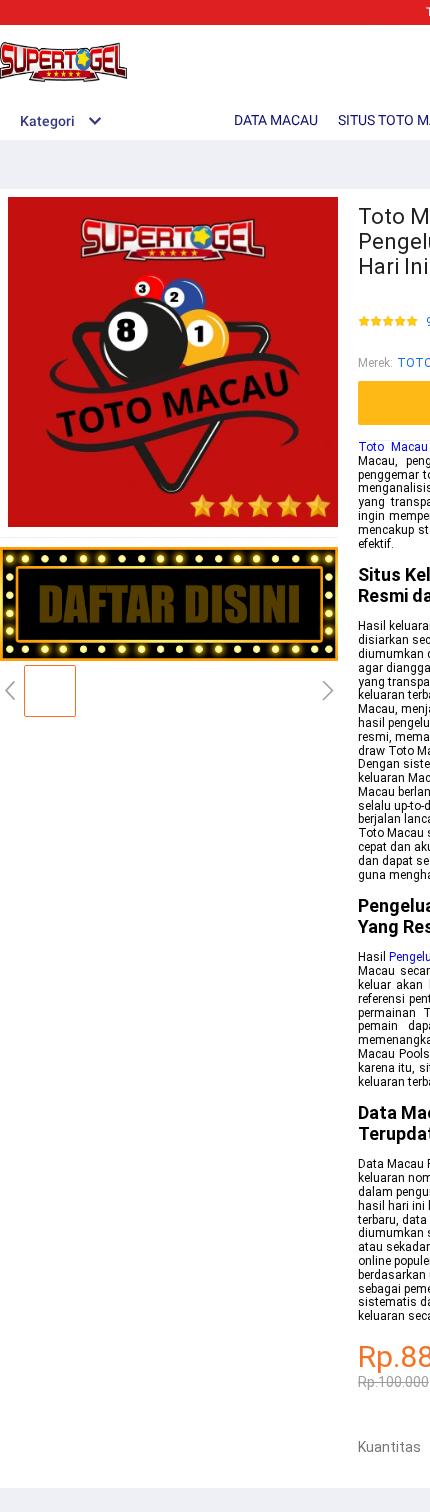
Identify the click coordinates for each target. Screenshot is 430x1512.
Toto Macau (393, 447)
